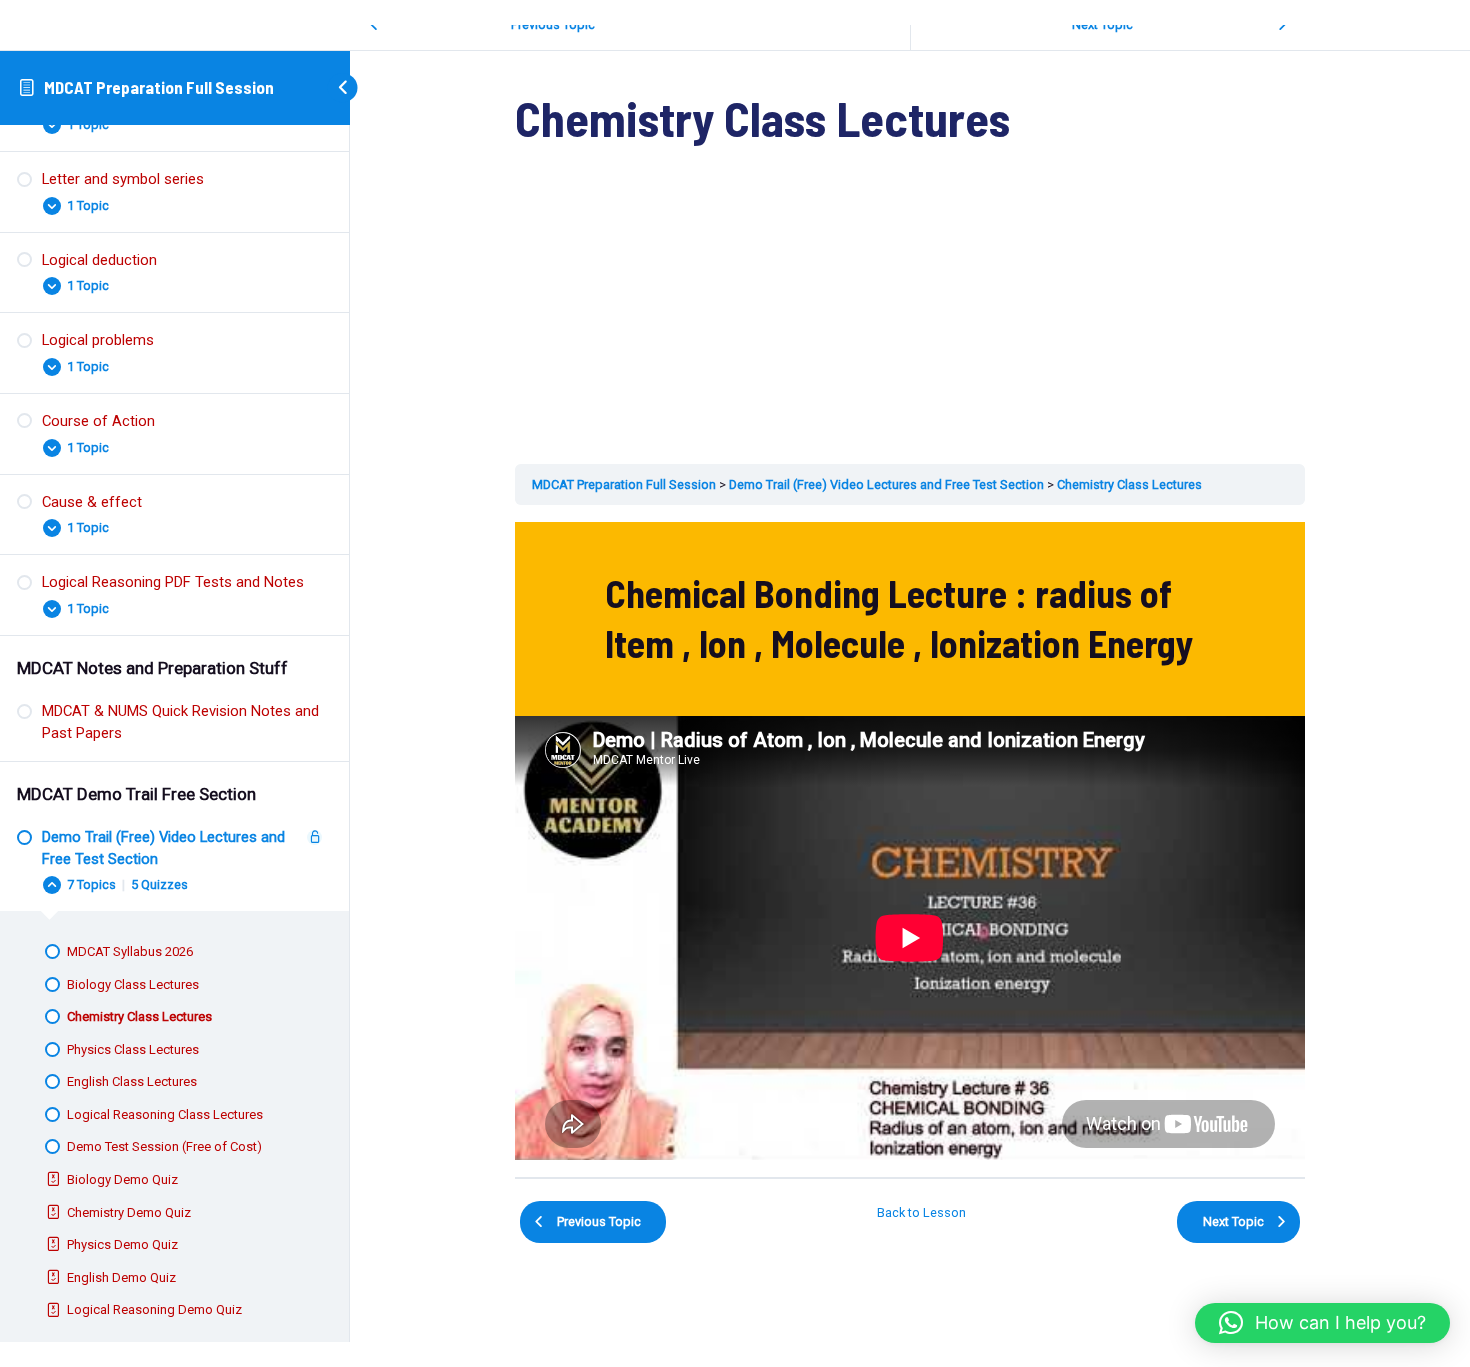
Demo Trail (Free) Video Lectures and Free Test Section (886, 484)
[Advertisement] (910, 316)
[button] (1322, 1323)
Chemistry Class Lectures (1129, 484)
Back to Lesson (921, 1212)
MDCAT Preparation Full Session (159, 87)
